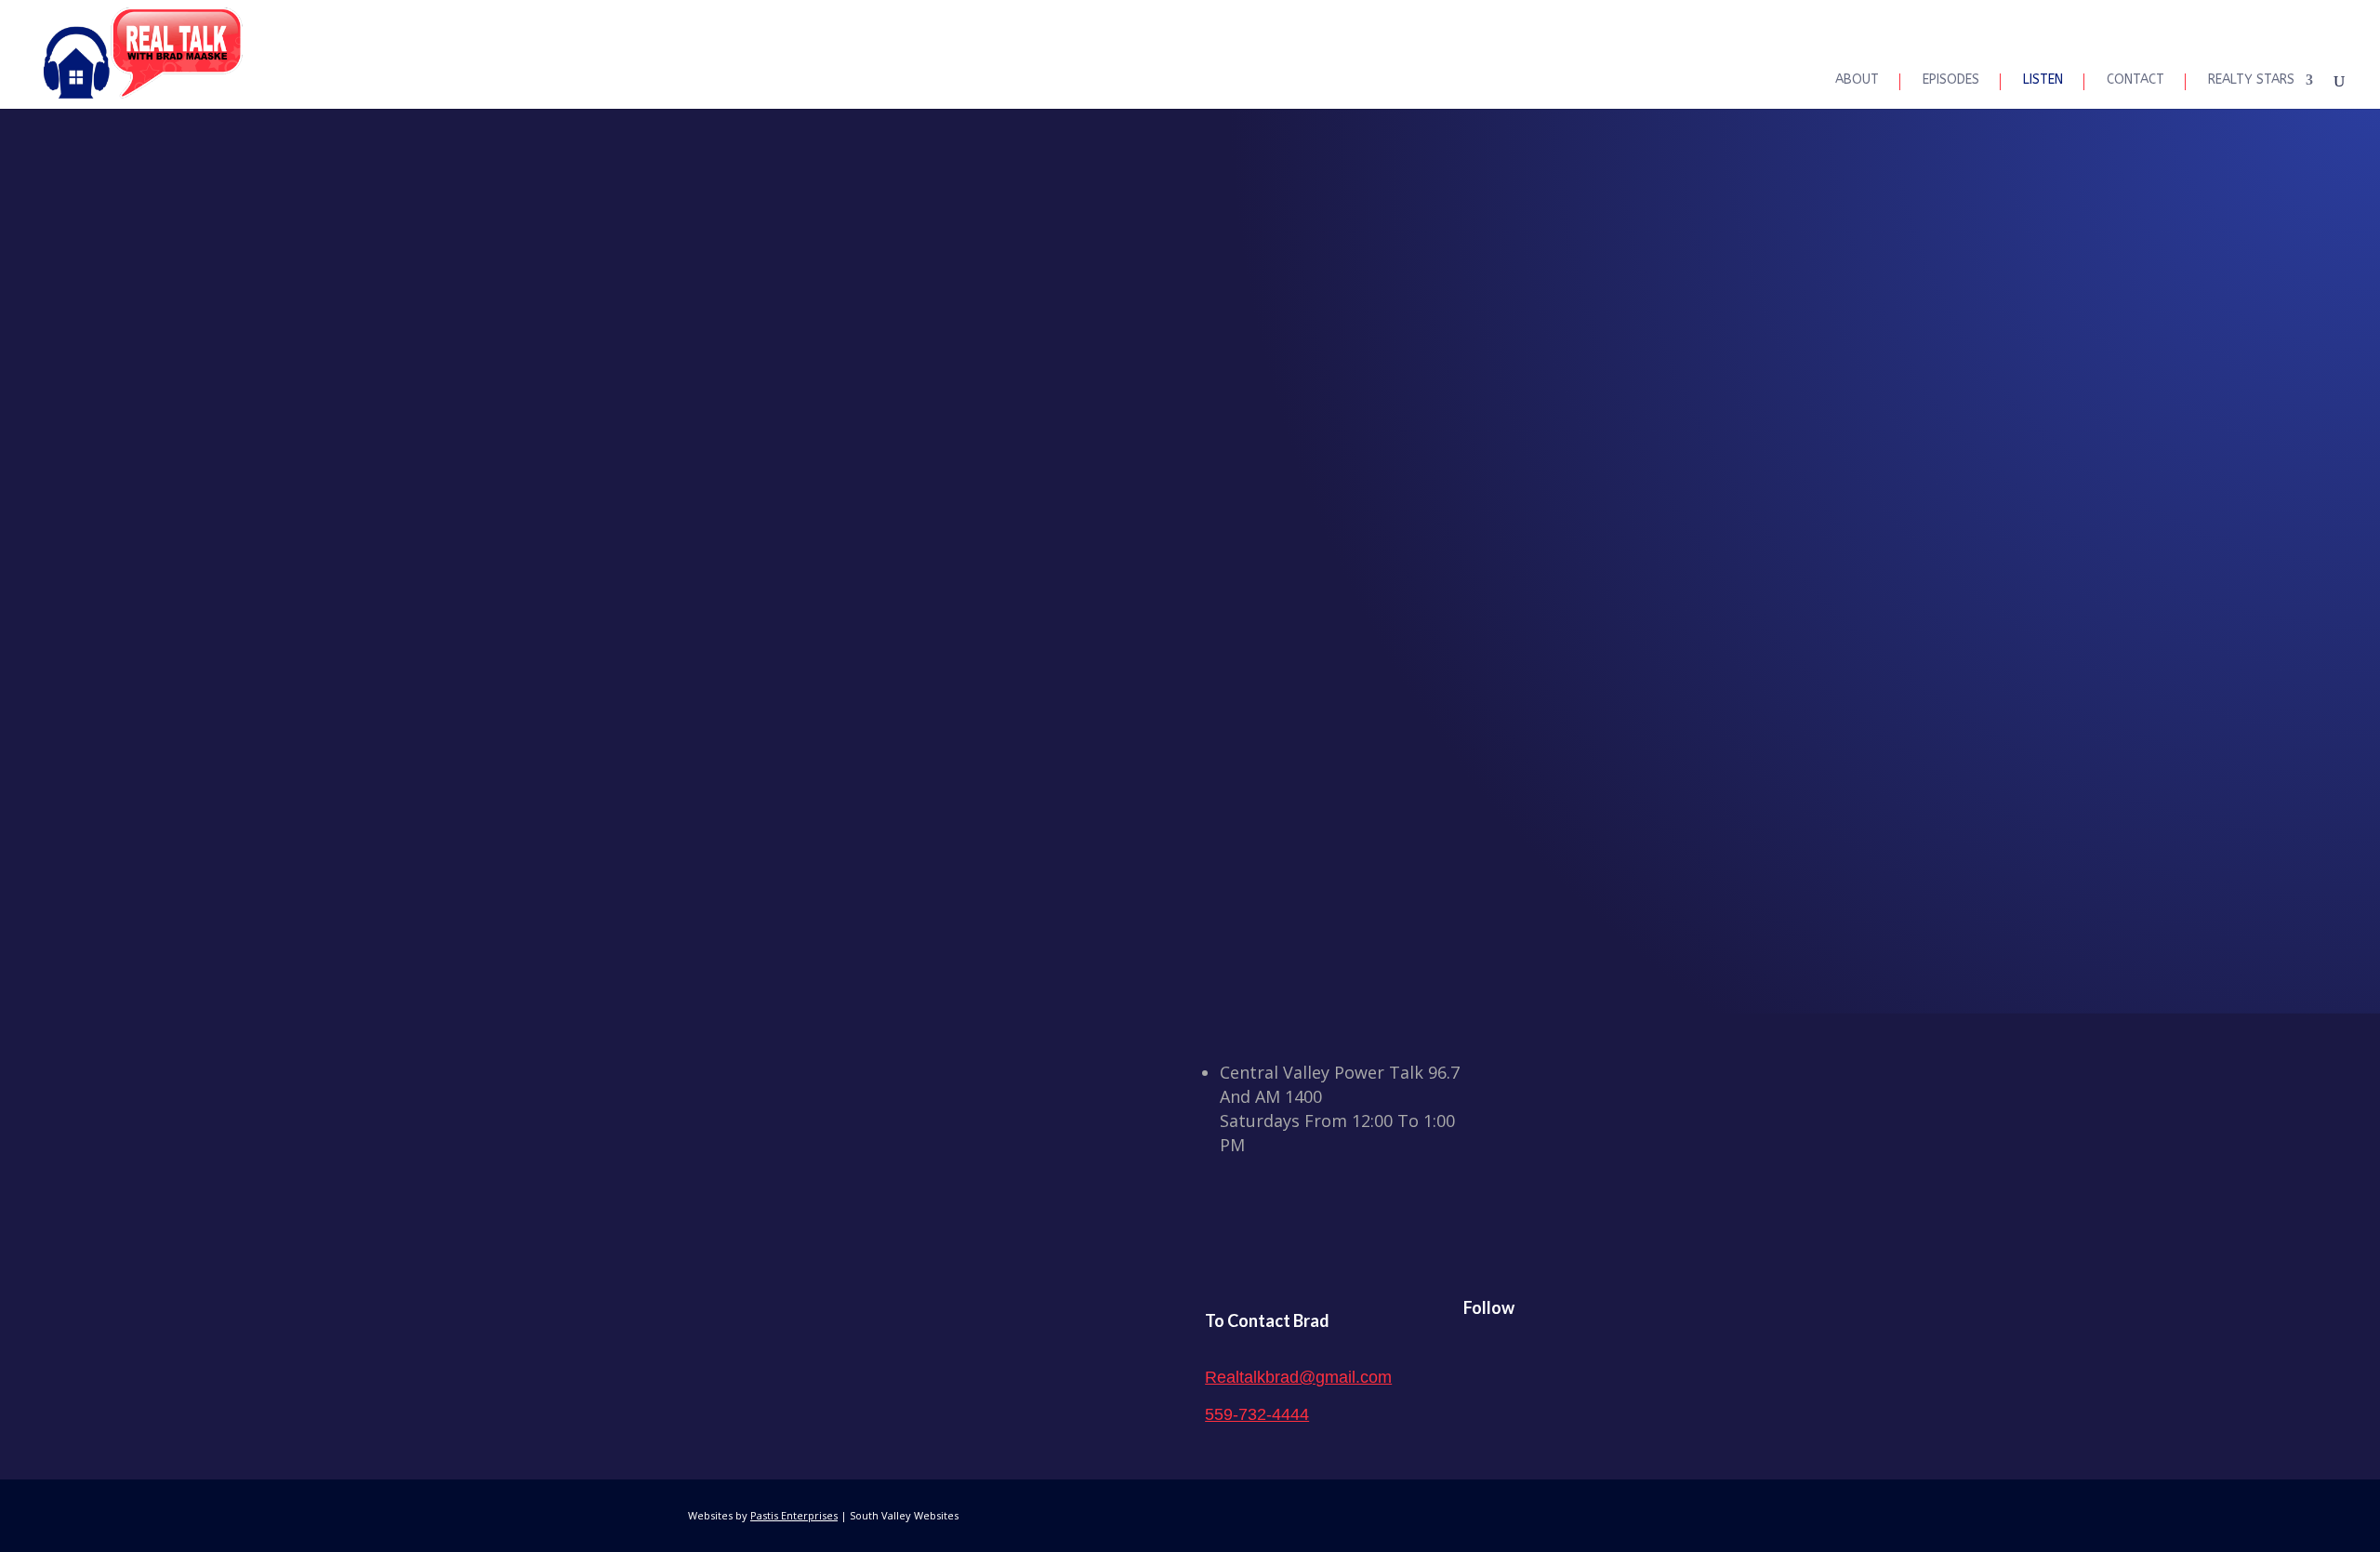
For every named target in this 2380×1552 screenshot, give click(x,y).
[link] (143, 53)
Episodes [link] (1951, 80)
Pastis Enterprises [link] (794, 1515)
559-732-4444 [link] (1257, 1414)
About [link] (1857, 80)
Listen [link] (2043, 80)
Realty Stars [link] (2251, 80)
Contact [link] (2135, 80)
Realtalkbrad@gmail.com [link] (1298, 1377)
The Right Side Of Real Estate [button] (1190, 792)
